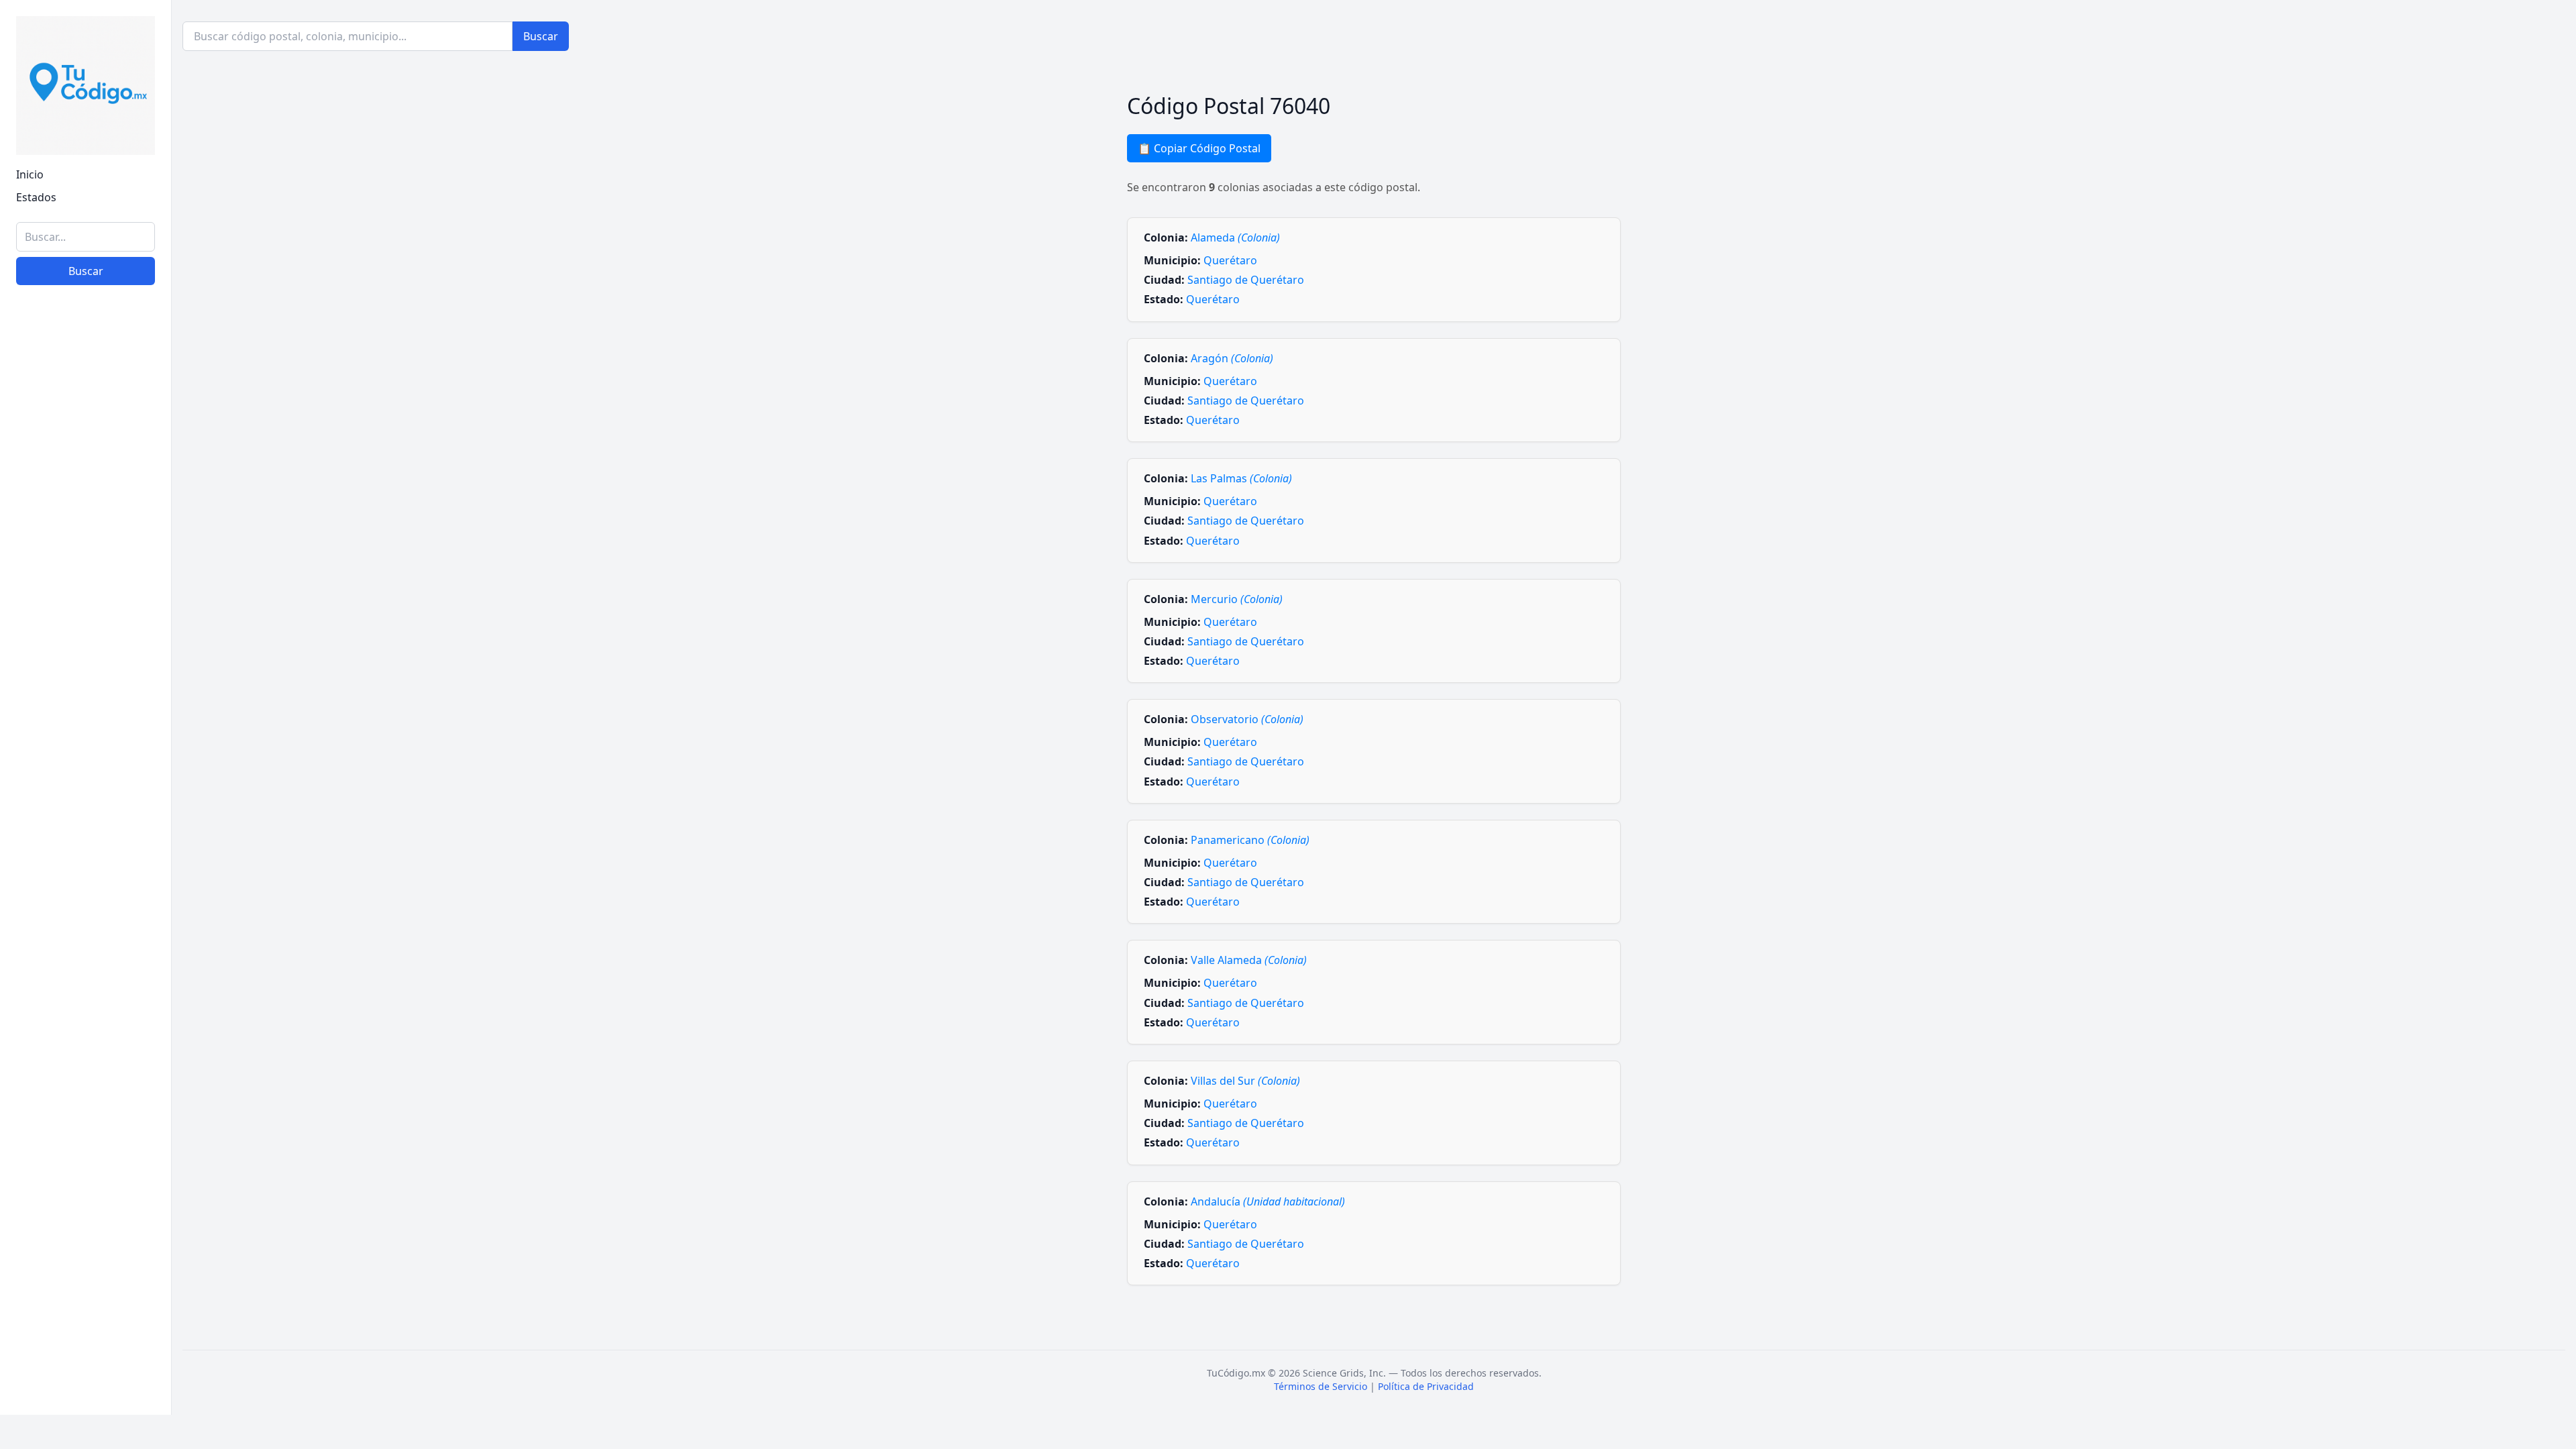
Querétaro (1230, 260)
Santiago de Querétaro (1246, 280)
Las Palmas (1241, 478)
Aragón (1232, 358)
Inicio (30, 174)
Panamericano (1250, 840)
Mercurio (1237, 599)
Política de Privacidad (1426, 1386)
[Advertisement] (86, 1197)
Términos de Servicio (1321, 1386)
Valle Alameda (1249, 960)
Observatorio (1247, 719)
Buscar (86, 271)
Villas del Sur (1245, 1081)
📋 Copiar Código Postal (1199, 148)
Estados (36, 197)
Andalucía (1268, 1201)
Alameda (1235, 237)
